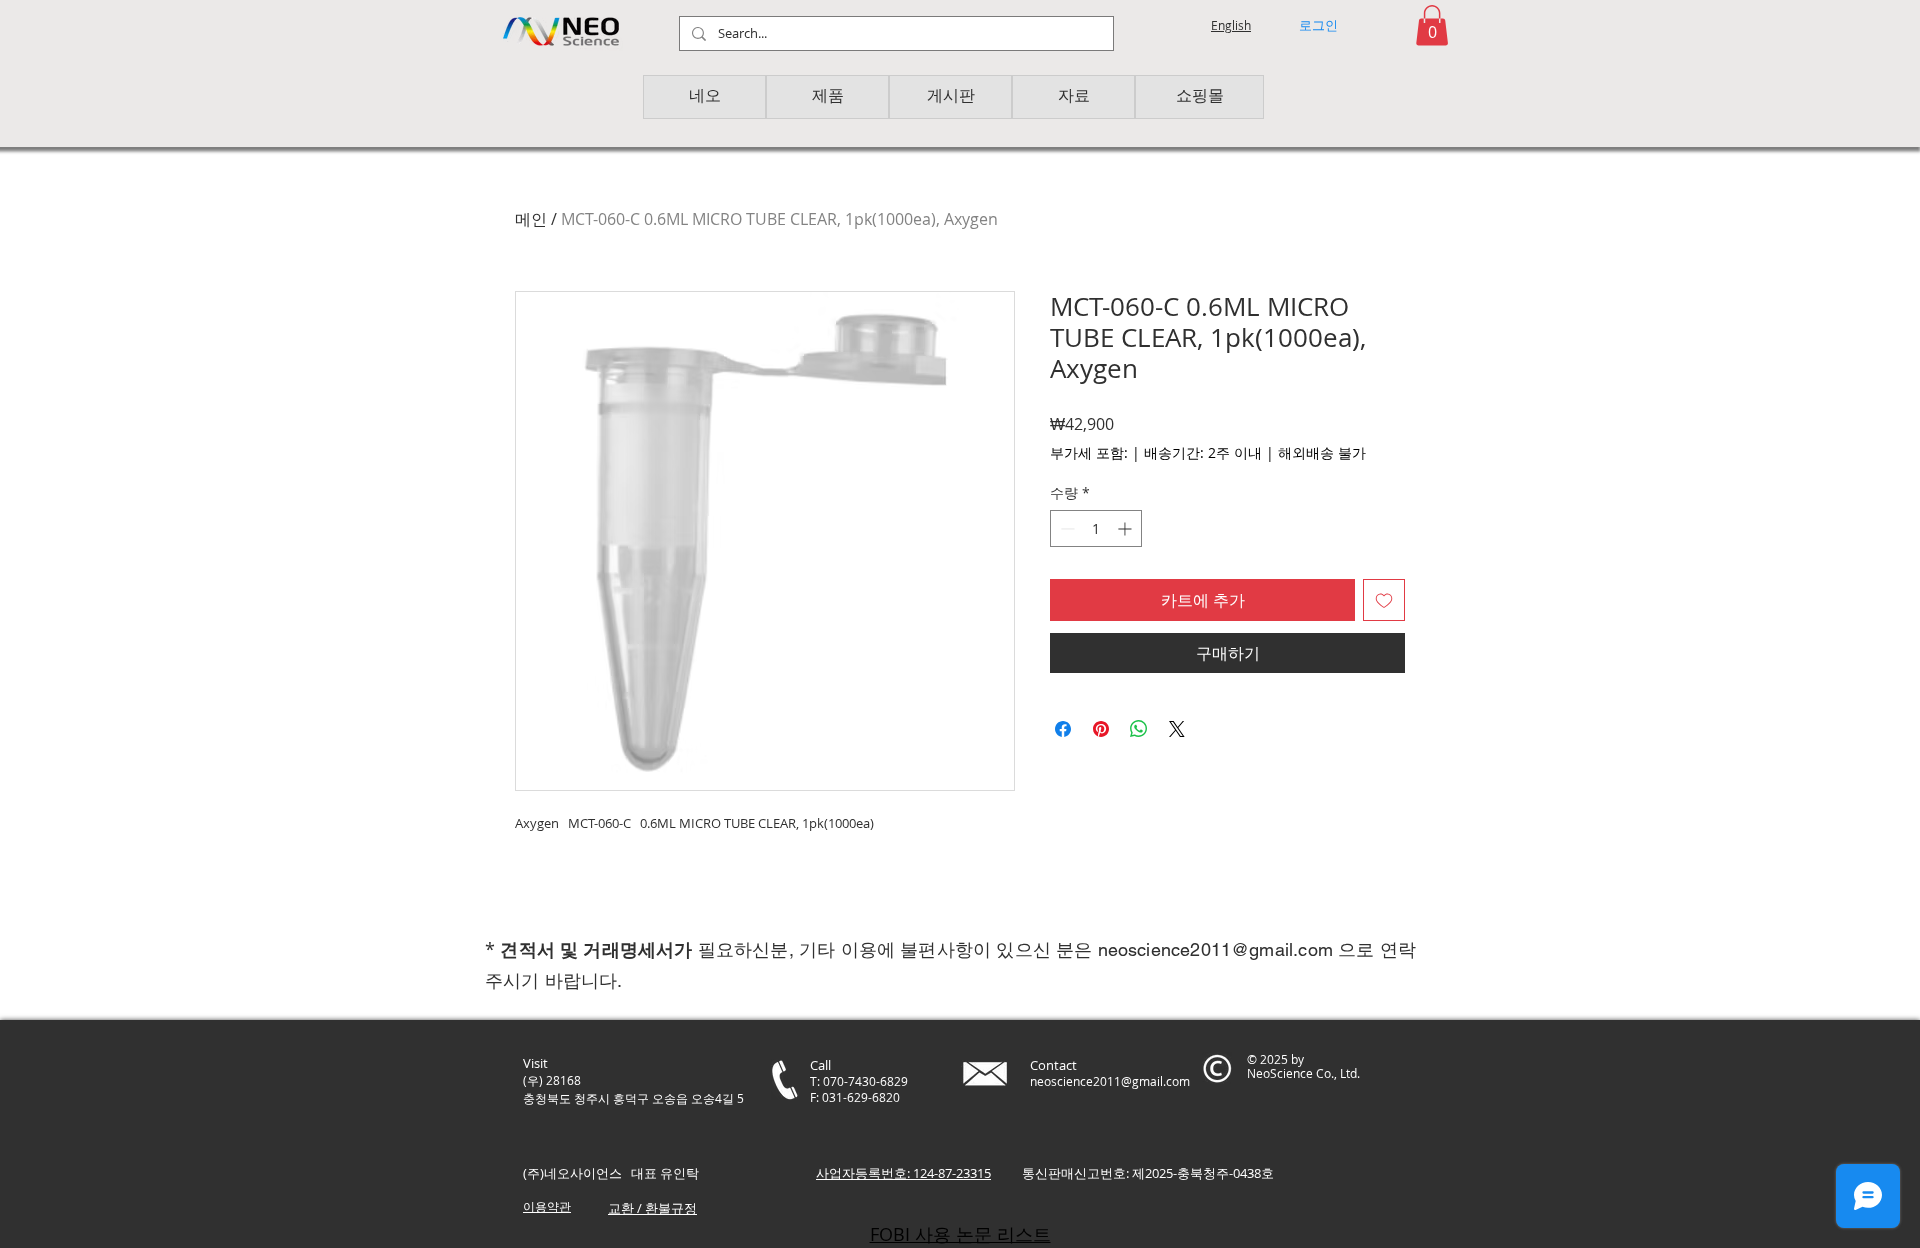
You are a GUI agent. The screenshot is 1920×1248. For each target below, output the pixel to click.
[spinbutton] (1096, 528)
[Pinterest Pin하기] (1101, 729)
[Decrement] (1065, 528)
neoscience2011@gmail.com (1215, 949)
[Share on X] (1177, 729)
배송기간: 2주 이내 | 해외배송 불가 (1255, 452)
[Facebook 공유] (1063, 729)
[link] (1432, 25)
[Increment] (1126, 528)
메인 (531, 219)
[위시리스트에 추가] (1384, 600)
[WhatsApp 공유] (1139, 729)
